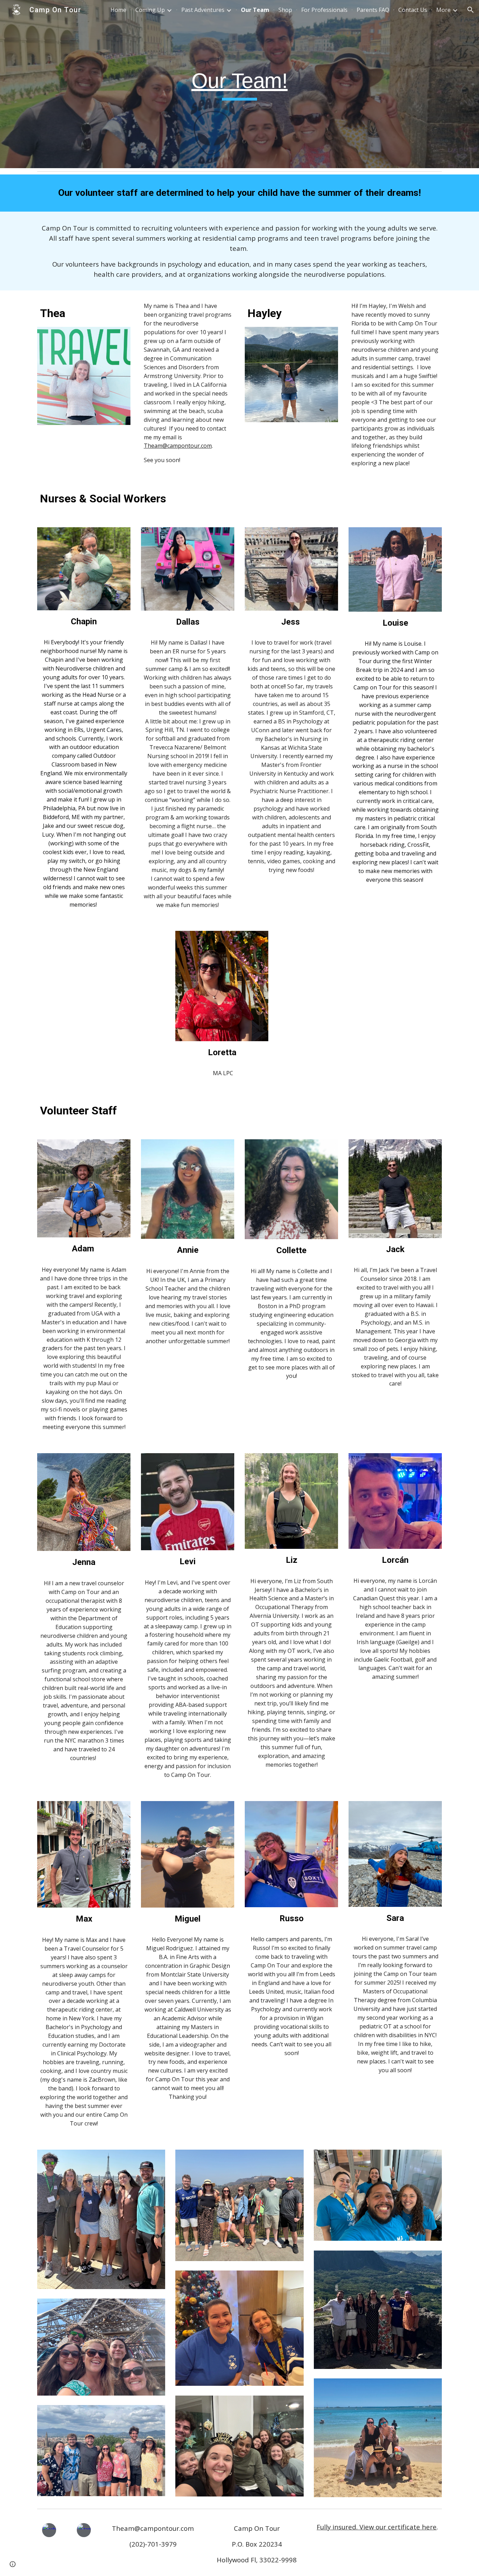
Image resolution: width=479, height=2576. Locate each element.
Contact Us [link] (413, 10)
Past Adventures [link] (203, 10)
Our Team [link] (255, 10)
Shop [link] (285, 10)
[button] (471, 10)
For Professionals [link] (324, 10)
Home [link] (118, 10)
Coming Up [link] (150, 10)
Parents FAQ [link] (373, 10)
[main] (239, 84)
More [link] (443, 10)
